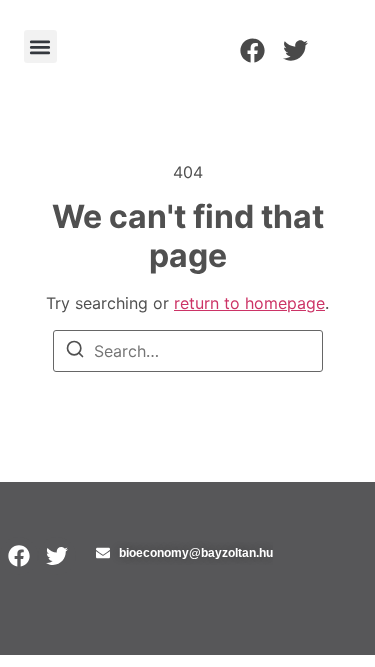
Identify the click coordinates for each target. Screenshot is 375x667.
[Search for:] (188, 351)
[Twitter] (295, 50)
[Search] (75, 352)
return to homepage (249, 303)
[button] (40, 46)
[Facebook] (252, 50)
